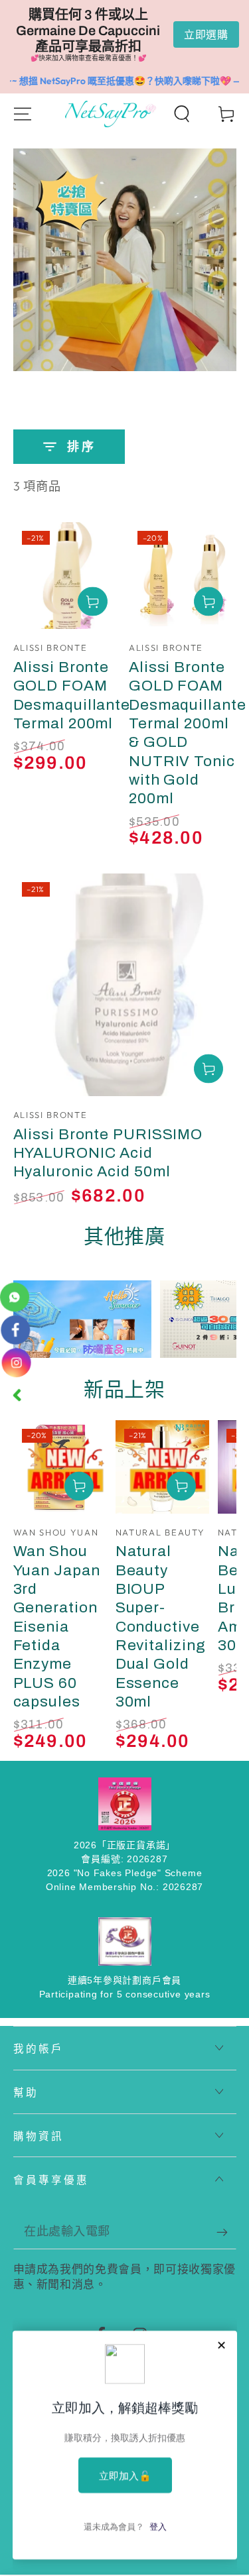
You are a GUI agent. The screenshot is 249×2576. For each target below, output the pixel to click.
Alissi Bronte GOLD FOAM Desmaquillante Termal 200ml (72, 695)
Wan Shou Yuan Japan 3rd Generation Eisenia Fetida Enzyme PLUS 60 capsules (57, 1626)
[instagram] (16, 1363)
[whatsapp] (15, 1297)
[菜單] (23, 114)
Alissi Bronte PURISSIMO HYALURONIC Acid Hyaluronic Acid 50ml (108, 1153)
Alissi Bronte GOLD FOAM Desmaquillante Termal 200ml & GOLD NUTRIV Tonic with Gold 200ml (188, 733)
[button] (182, 114)
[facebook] (15, 1329)
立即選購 (206, 34)
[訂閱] (226, 2232)
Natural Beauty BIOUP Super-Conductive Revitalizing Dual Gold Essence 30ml (161, 1626)
